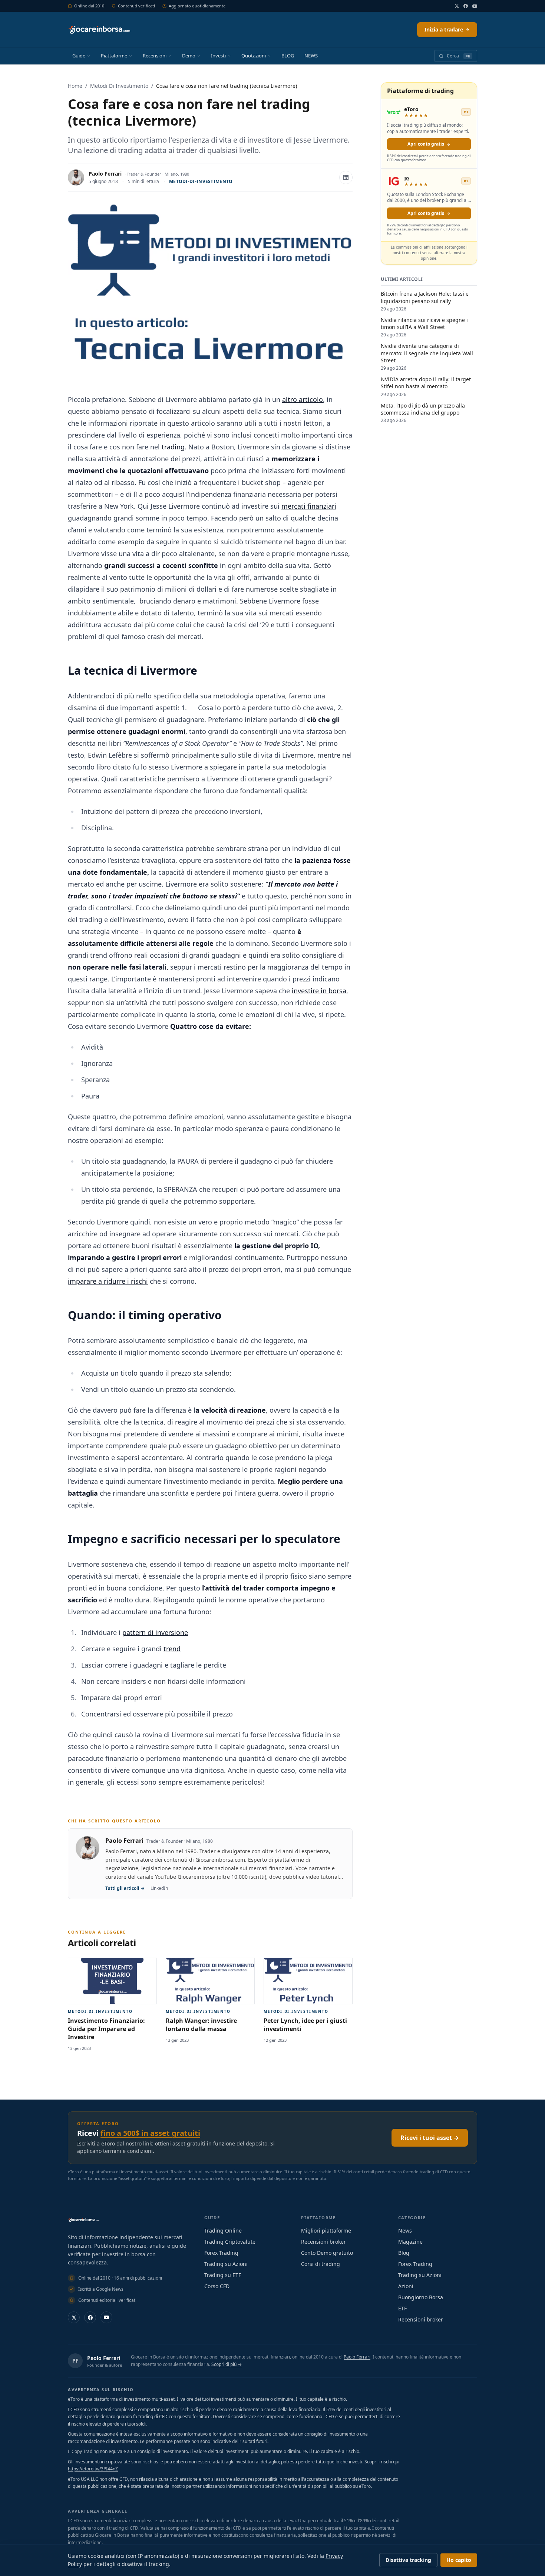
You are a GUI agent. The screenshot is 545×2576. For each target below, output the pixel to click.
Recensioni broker (323, 2242)
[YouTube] (475, 6)
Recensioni (155, 56)
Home (75, 86)
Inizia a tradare (444, 29)
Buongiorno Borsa (421, 2297)
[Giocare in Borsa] (99, 30)
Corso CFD (217, 2286)
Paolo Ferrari (105, 174)
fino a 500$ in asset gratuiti (150, 2133)
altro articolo (303, 399)
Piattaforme (114, 56)
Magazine (410, 2242)
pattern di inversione (155, 1632)
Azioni (406, 2286)
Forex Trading (221, 2253)
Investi (218, 56)
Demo (189, 56)
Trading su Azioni (226, 2264)
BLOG (288, 56)
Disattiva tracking (408, 2560)
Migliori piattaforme (326, 2231)
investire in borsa (319, 991)
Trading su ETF (223, 2275)
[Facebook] (466, 6)
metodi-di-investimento (201, 181)
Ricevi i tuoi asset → (430, 2138)
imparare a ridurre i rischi (108, 1281)
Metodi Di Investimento (119, 86)
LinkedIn (159, 1888)
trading (173, 447)
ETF (402, 2308)
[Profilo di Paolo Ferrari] (76, 177)
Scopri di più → (227, 2364)
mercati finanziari (309, 506)
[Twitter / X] (457, 6)
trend (172, 1649)
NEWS (311, 56)
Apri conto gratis (426, 144)
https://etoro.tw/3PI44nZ (93, 2469)
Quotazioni (254, 56)
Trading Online (223, 2231)
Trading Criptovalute (230, 2242)
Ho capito (459, 2560)
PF (75, 2361)
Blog (404, 2253)
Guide (79, 56)
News (405, 2231)
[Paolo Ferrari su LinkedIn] (346, 177)
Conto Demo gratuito (327, 2253)
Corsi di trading (321, 2264)
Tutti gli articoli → (125, 1888)
